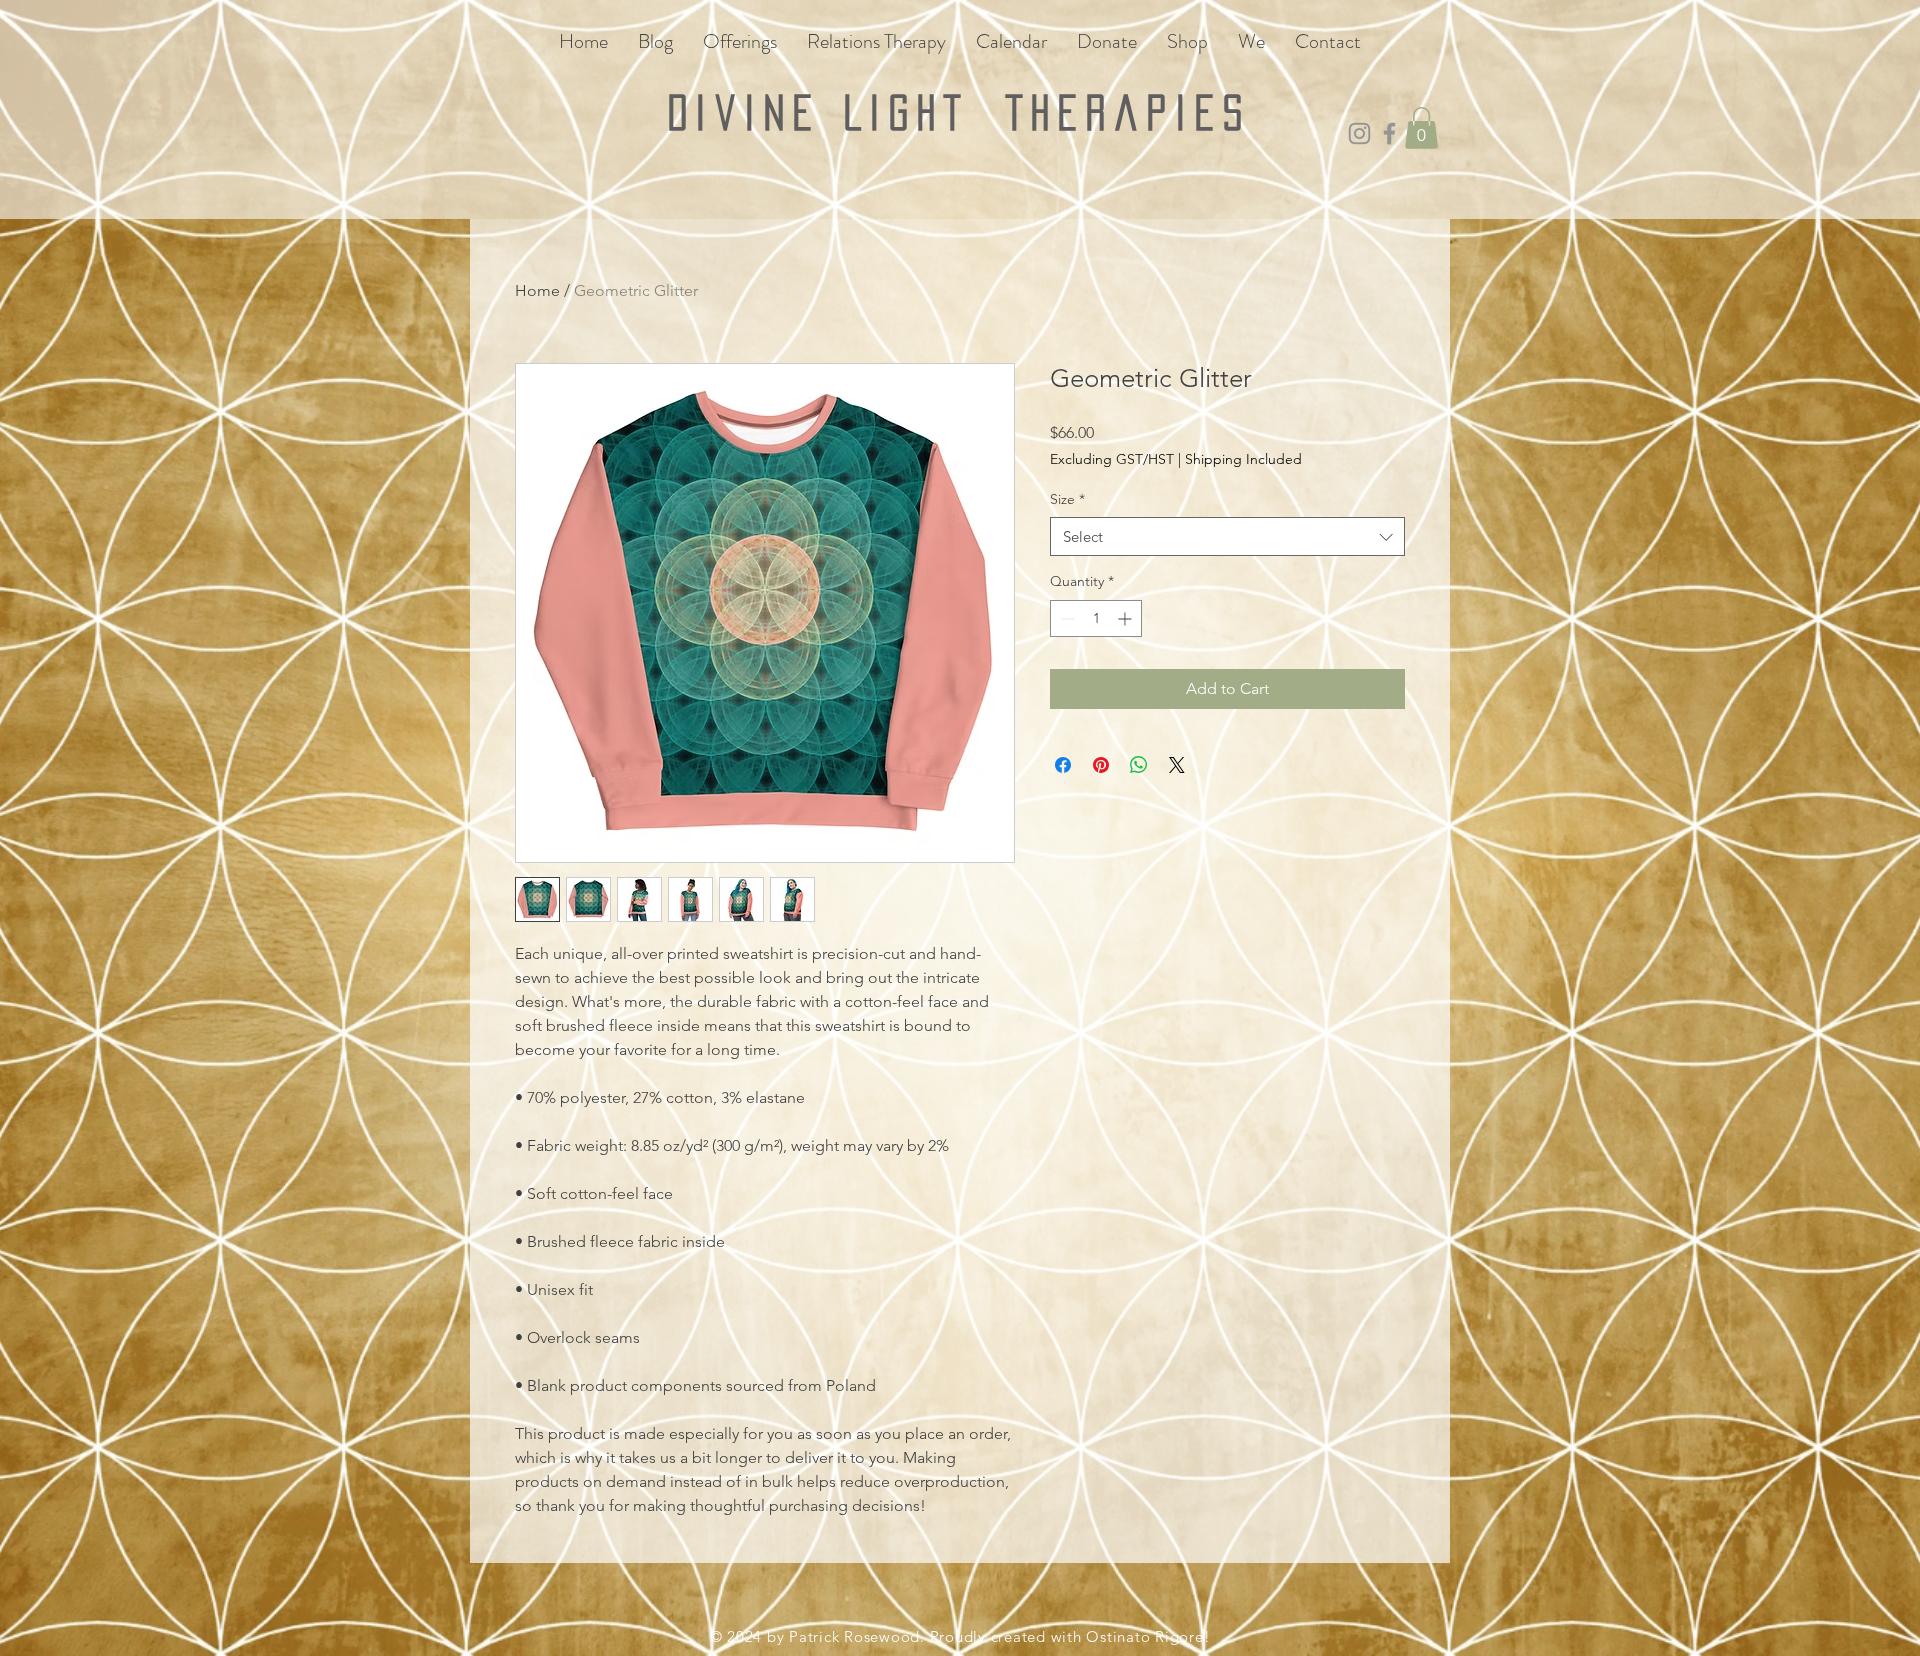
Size (1067, 499)
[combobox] (1227, 536)
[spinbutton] (1096, 618)
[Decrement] (1065, 618)
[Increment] (1126, 618)
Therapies (1128, 112)
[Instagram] (1359, 133)
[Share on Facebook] (1063, 765)
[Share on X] (1177, 765)
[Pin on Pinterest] (1101, 765)
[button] (1421, 128)
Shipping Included (1243, 459)
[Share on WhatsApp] (1139, 765)
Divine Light (837, 112)
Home (537, 290)
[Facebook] (1389, 133)
